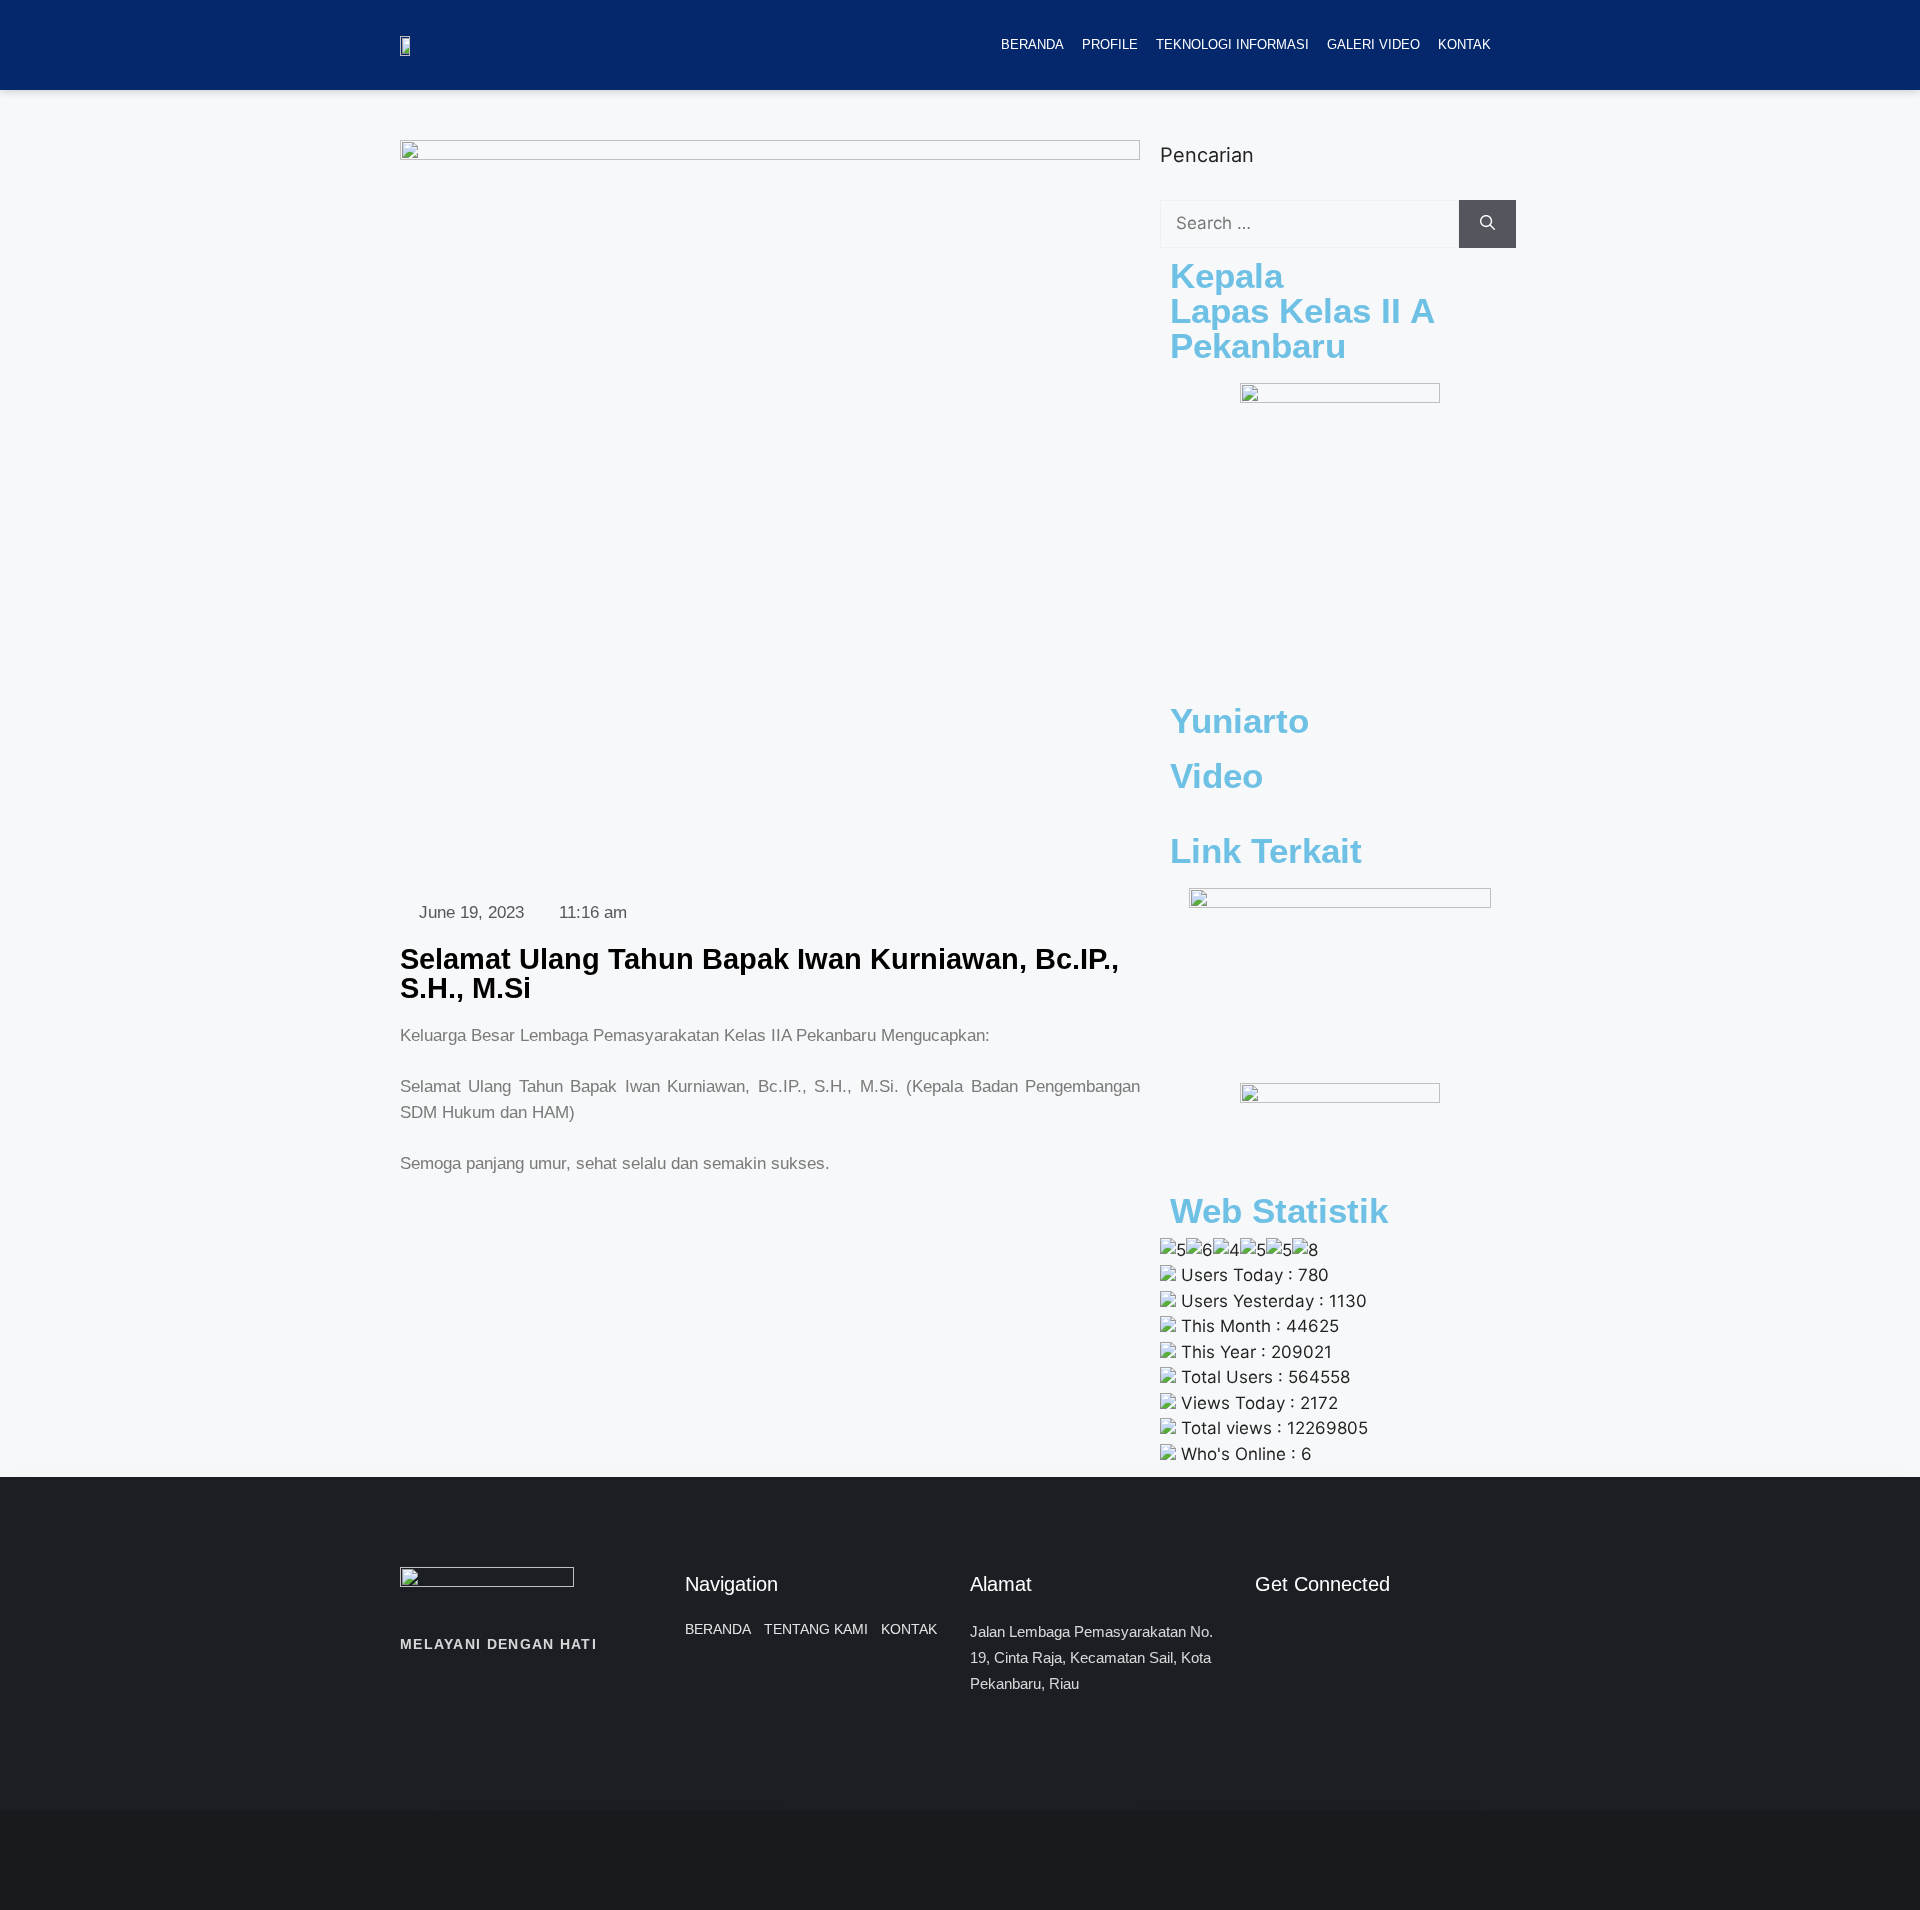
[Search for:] (1309, 224)
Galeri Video (1373, 44)
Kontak (1464, 44)
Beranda (1032, 44)
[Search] (1487, 224)
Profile (1110, 44)
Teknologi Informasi (1232, 44)
